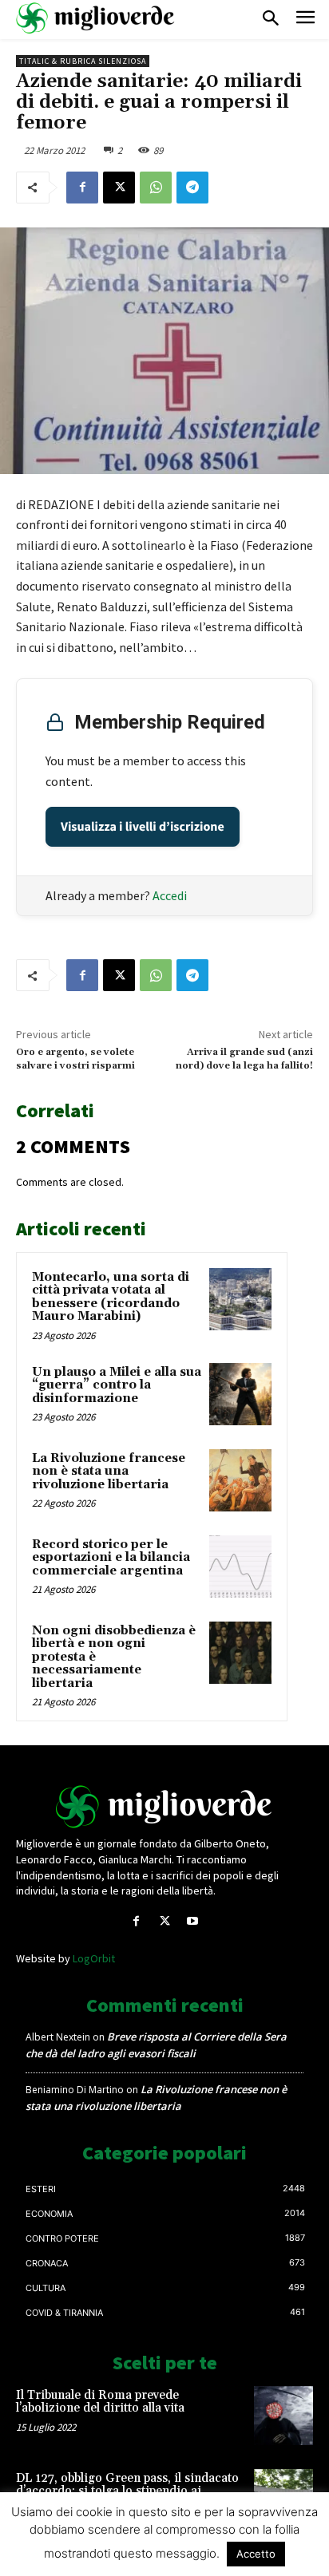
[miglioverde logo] (96, 18)
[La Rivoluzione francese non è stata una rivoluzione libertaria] (240, 1480)
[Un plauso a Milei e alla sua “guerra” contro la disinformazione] (240, 1394)
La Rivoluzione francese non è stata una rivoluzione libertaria (109, 1472)
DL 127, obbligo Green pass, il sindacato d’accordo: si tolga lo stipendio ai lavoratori (127, 2491)
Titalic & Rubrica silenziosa (83, 61)
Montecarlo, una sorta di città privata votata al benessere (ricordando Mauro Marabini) (111, 1297)
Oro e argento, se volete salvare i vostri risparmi (75, 1059)
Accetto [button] (256, 2554)
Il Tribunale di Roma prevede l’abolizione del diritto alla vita (100, 2402)
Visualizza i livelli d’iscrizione (143, 827)
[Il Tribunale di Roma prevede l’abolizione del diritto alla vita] (283, 2416)
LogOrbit (94, 1958)
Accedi (170, 895)
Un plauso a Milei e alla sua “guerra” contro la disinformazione (117, 1385)
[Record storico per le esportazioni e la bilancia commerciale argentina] (240, 1567)
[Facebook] (82, 188)
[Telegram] (192, 188)
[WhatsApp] (156, 188)
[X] (119, 188)
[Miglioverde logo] (164, 1807)
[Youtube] (193, 1921)
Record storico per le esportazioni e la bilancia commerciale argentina (111, 1558)
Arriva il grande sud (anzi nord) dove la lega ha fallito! (244, 1059)
